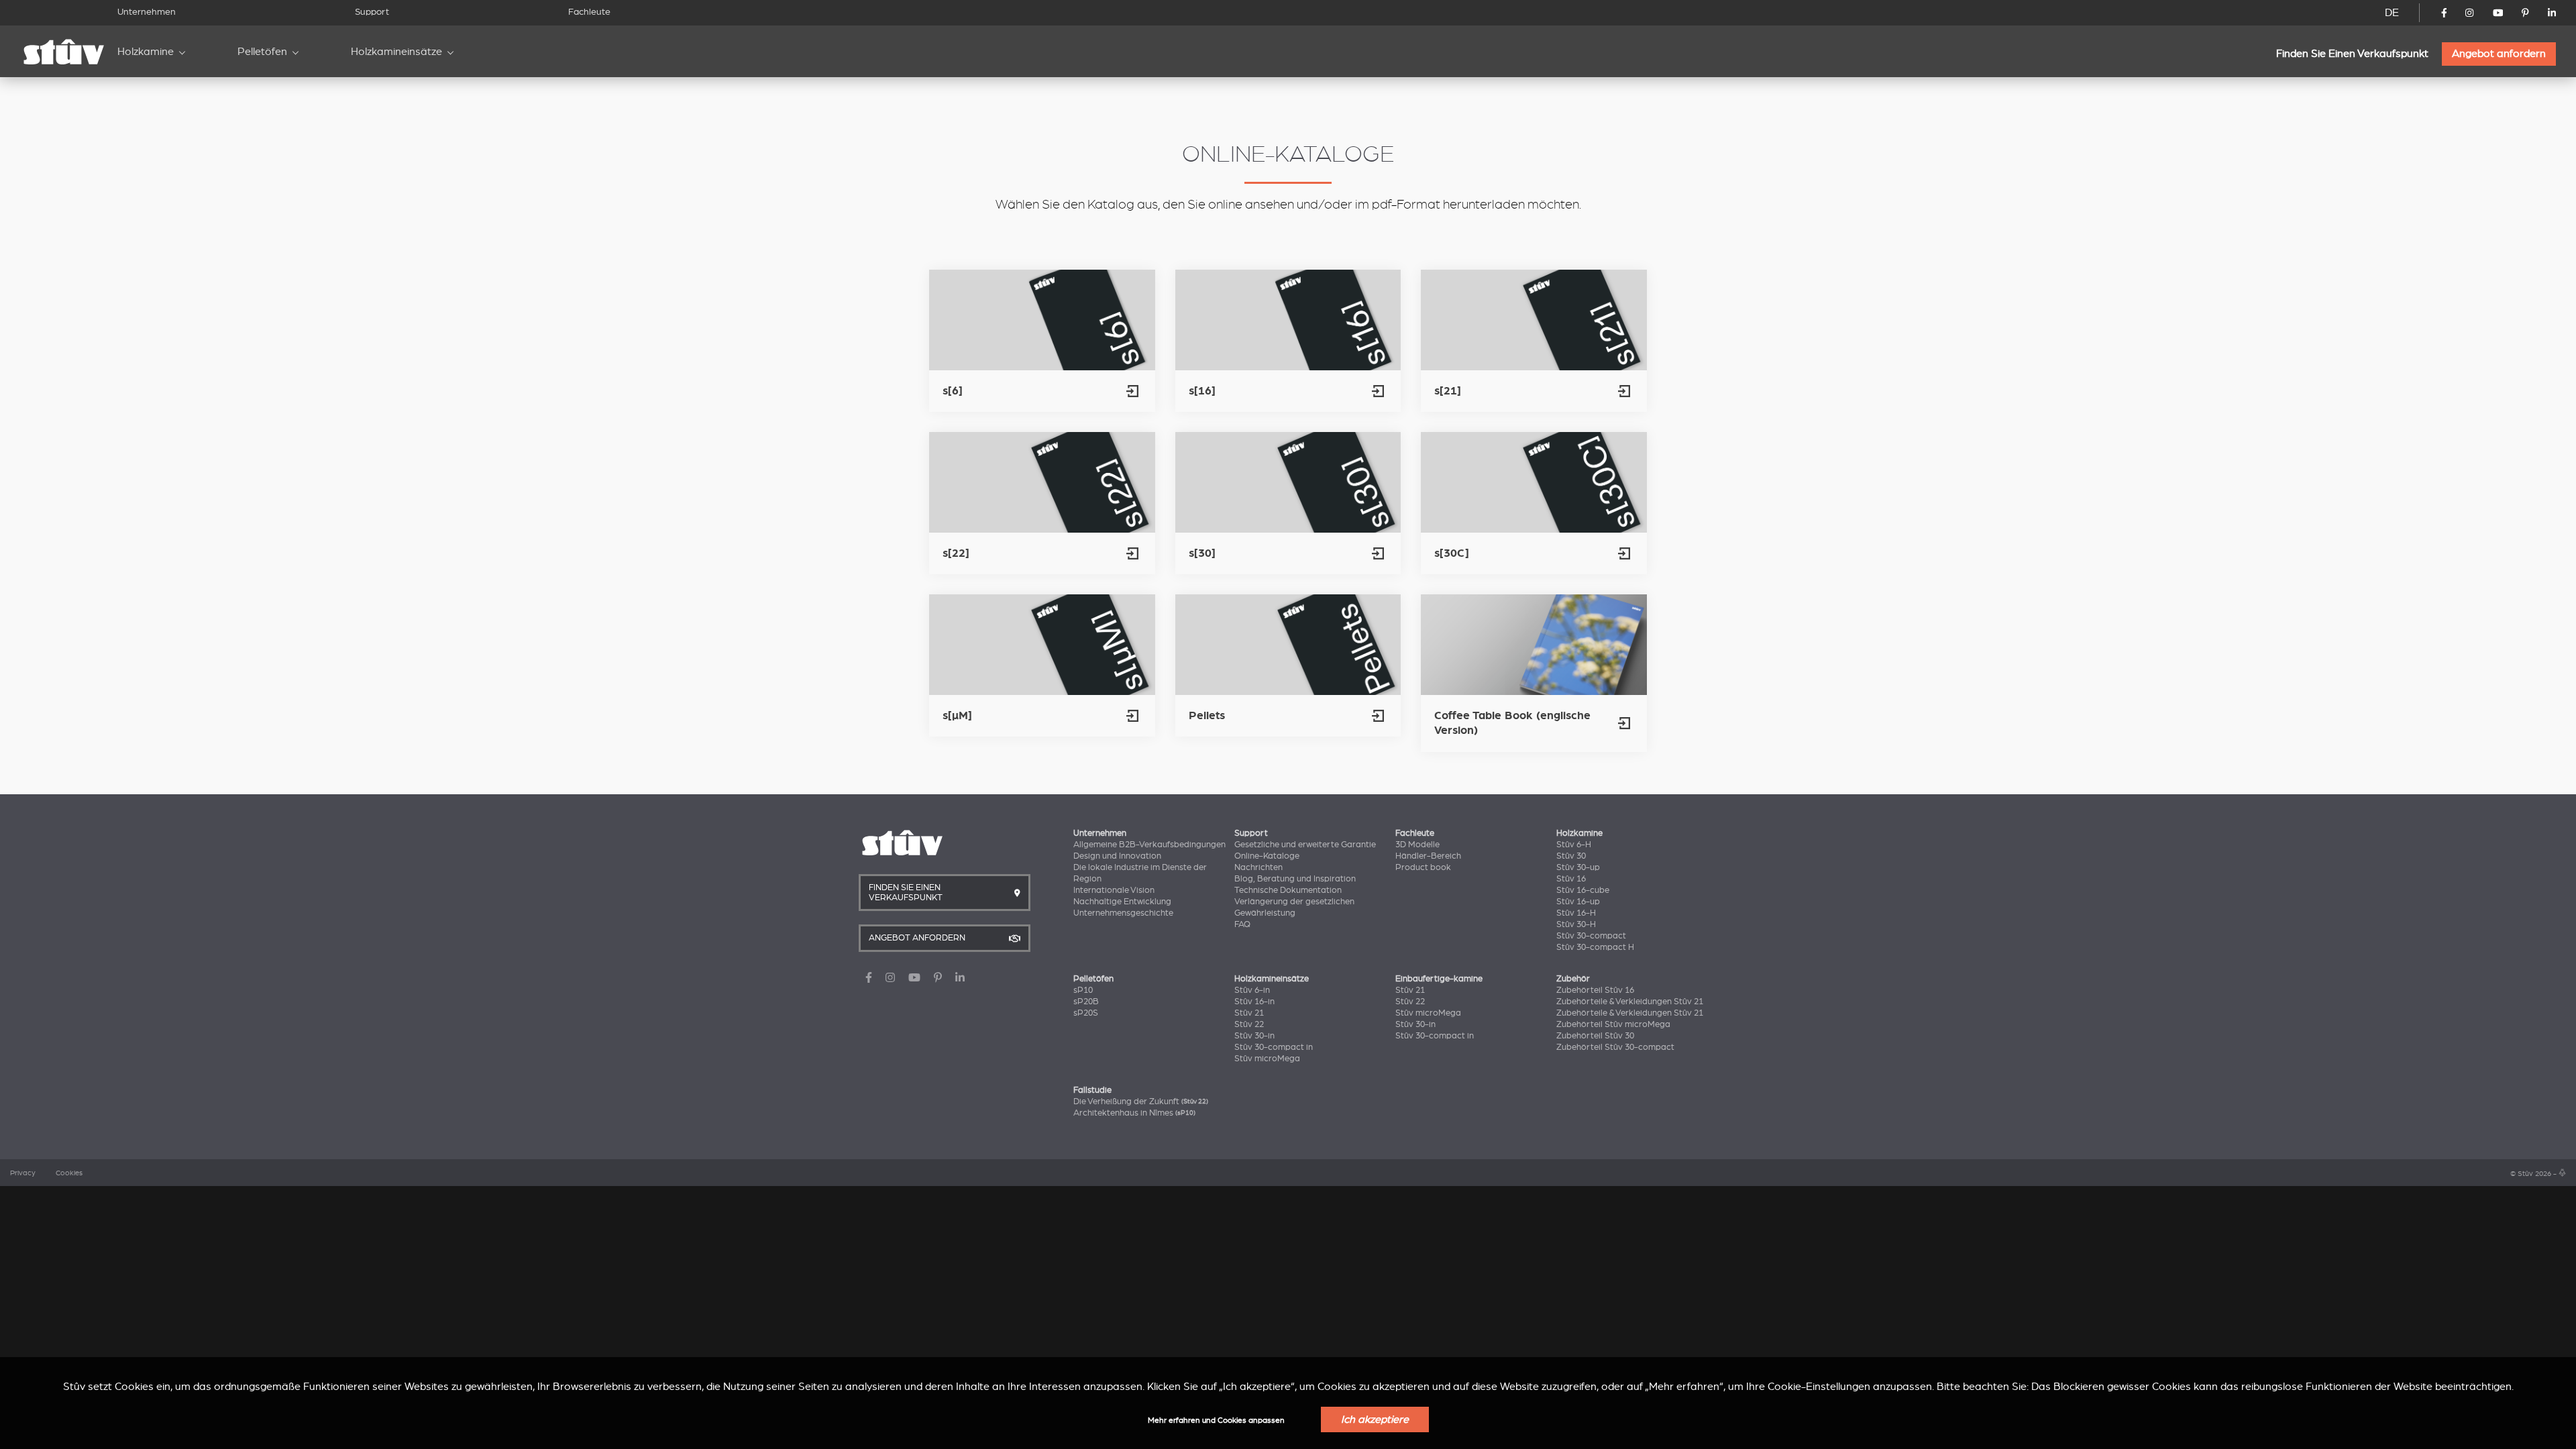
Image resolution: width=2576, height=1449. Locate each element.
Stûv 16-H (1576, 913)
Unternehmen (147, 12)
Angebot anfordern (2499, 54)
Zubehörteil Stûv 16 (1595, 990)
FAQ (1242, 924)
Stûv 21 (1249, 1013)
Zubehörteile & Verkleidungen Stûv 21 (1630, 1002)
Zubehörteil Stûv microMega (1613, 1024)
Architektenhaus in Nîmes (1134, 1113)
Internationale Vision (1114, 890)
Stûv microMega (1267, 1059)
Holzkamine (146, 52)
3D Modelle (1417, 845)
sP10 (1083, 990)
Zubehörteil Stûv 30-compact (1615, 1047)
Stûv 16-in (1254, 1002)
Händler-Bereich (1428, 856)
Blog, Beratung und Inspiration (1295, 879)
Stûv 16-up (1578, 902)
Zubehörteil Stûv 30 (1595, 1036)
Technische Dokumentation (1288, 890)
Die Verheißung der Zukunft (1141, 1102)
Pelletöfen (262, 52)
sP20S (1086, 1013)
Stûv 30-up (1578, 867)
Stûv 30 (1571, 856)
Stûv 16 (1571, 879)
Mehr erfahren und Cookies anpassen (1216, 1420)
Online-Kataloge (1267, 856)
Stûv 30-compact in (1274, 1047)
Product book (1423, 867)
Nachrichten (1258, 867)
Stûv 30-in (1254, 1036)
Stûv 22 (1249, 1024)
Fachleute (589, 12)
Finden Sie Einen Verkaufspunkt (2352, 54)
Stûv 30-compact (1591, 936)
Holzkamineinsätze (396, 52)
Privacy (23, 1173)
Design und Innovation (1117, 856)
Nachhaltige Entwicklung (1122, 902)
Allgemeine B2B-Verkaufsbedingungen (1149, 845)
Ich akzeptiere (1375, 1419)
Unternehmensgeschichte (1123, 913)
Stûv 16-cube (1583, 890)
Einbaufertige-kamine (1439, 979)
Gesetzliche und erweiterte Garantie (1305, 845)
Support (372, 12)
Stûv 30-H (1576, 924)
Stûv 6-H (1574, 845)
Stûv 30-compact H (1595, 947)
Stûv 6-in (1252, 990)
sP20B (1086, 1002)
